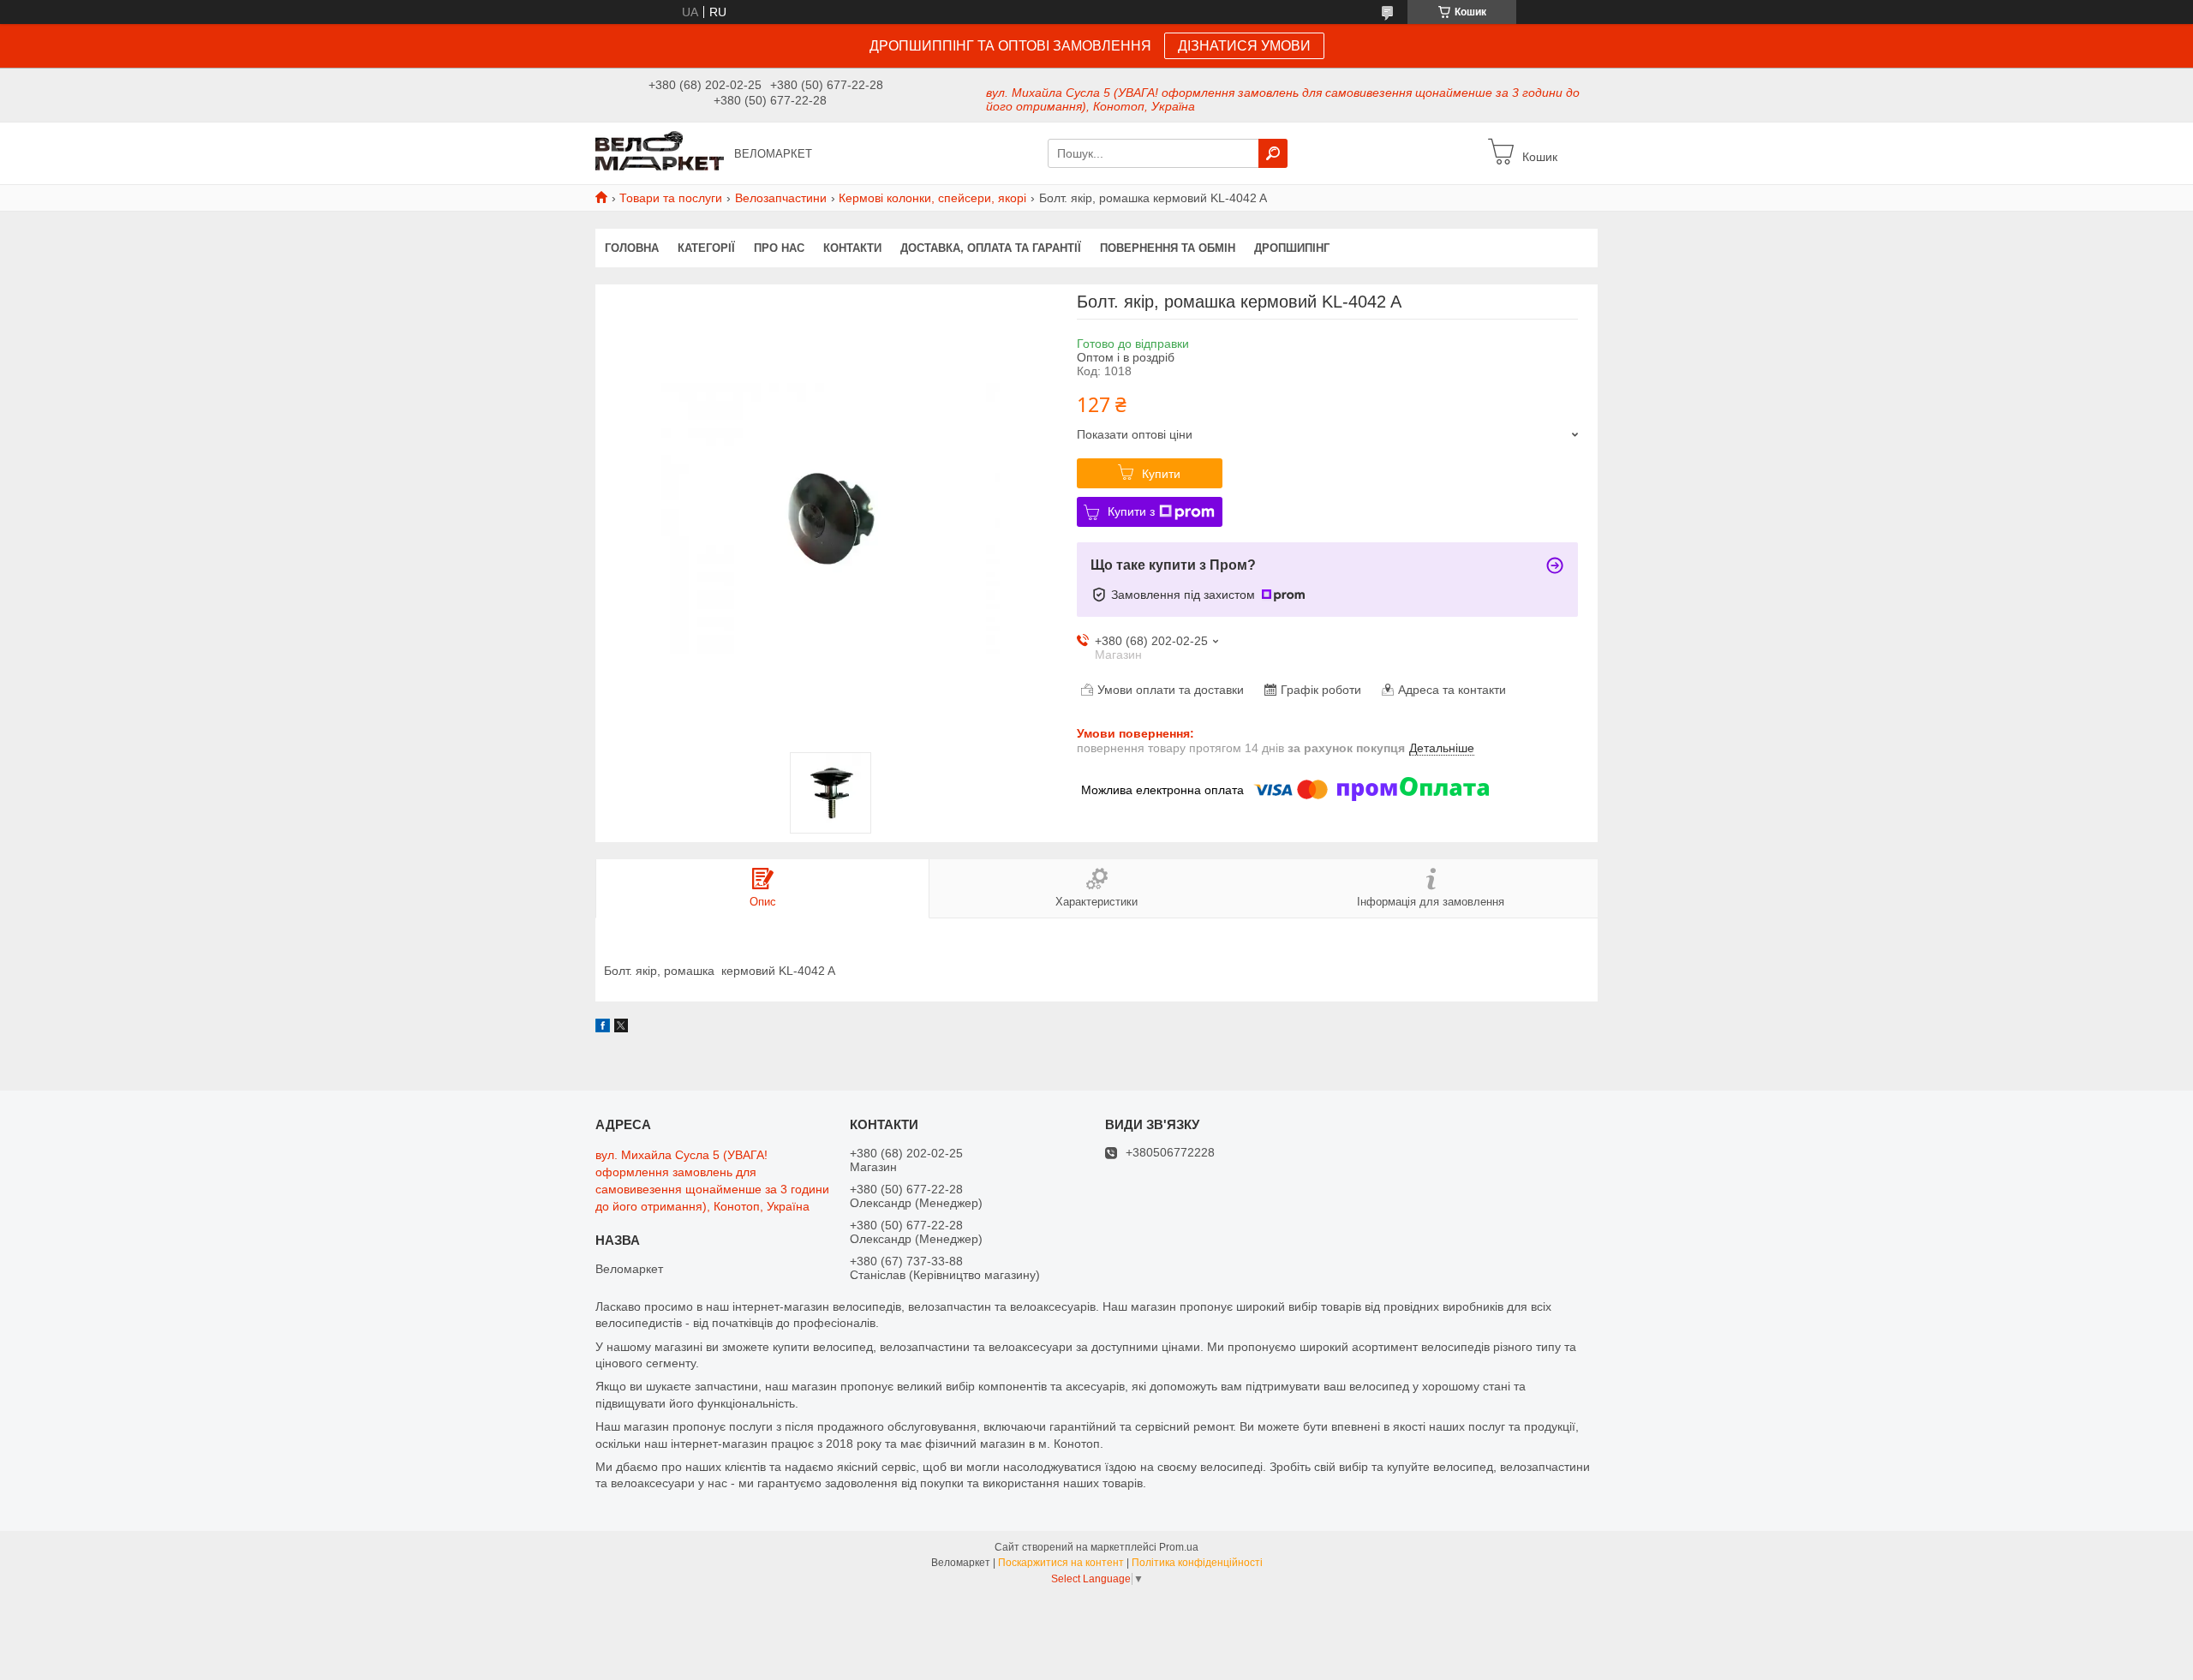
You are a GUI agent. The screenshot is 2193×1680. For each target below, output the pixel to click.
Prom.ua (1179, 1547)
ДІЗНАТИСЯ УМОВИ (1244, 46)
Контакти (852, 248)
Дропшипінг (1292, 248)
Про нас (779, 248)
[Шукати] (1273, 153)
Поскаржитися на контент (1061, 1563)
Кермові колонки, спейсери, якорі (932, 198)
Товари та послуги (671, 198)
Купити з (1131, 511)
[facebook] (603, 1028)
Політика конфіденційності (1197, 1563)
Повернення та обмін (1168, 248)
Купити (1161, 474)
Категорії (706, 248)
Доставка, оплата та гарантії (991, 248)
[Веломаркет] (660, 152)
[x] (621, 1028)
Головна (632, 248)
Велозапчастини (781, 198)
